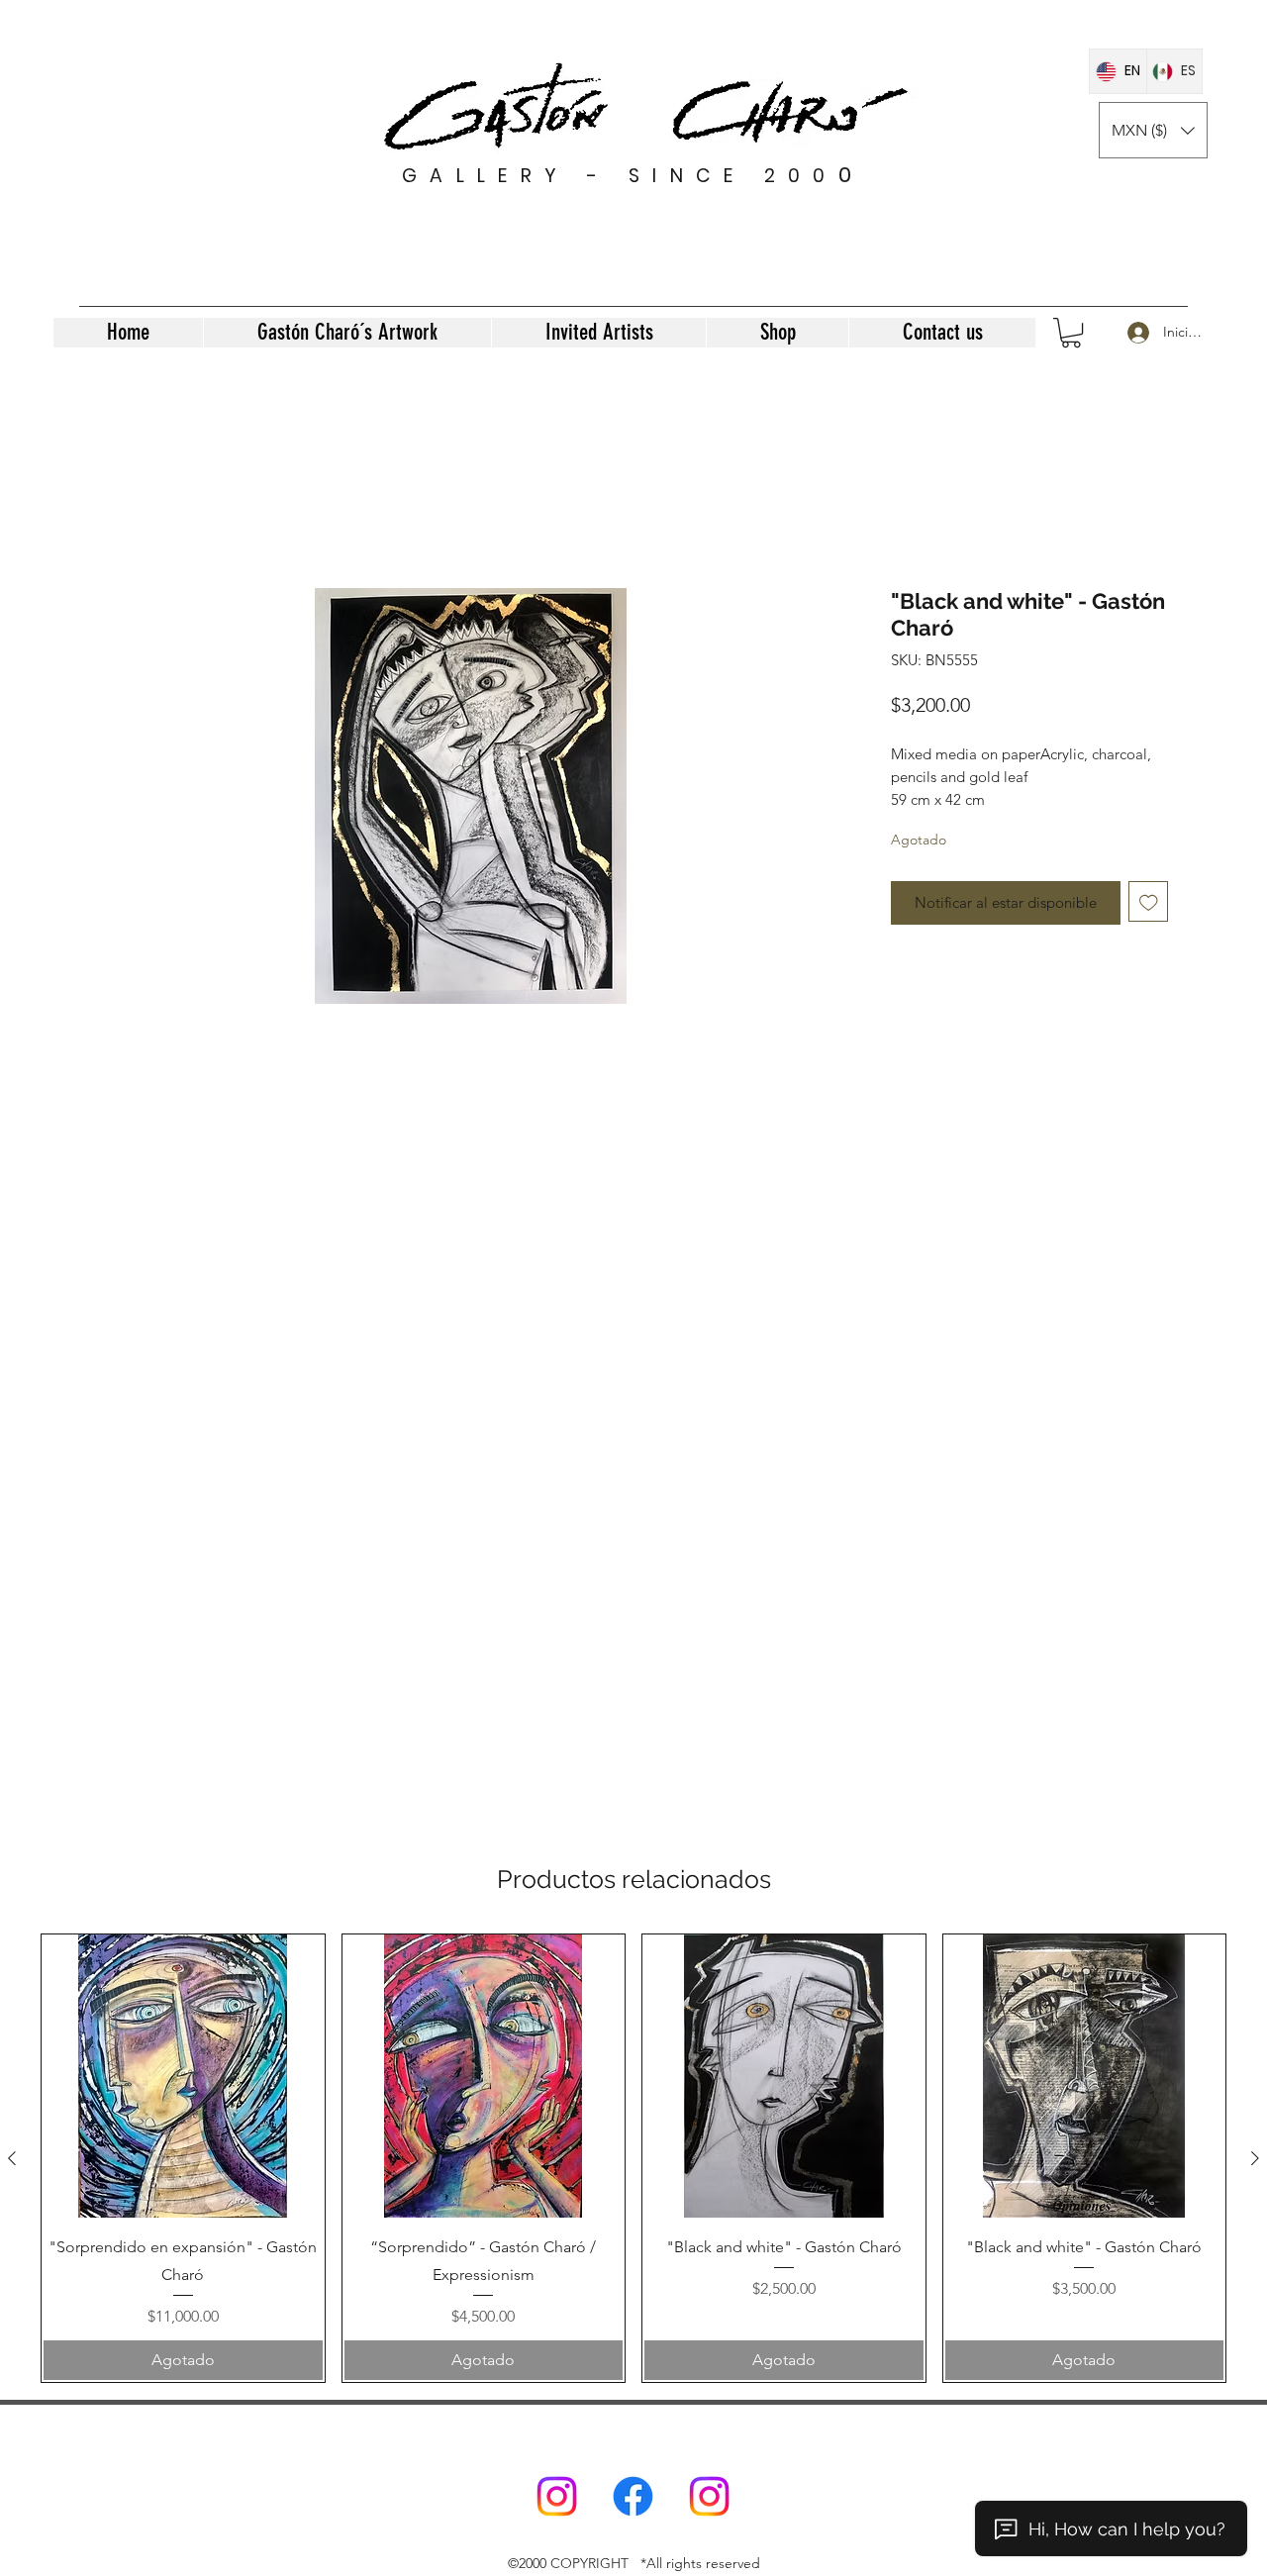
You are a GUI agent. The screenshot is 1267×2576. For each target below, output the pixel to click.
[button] (1153, 130)
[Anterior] (12, 2158)
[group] (633, 2158)
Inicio (118, 514)
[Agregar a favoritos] (1149, 901)
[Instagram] (557, 2496)
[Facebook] (633, 2496)
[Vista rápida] (183, 2076)
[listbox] (1153, 130)
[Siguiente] (1255, 2158)
